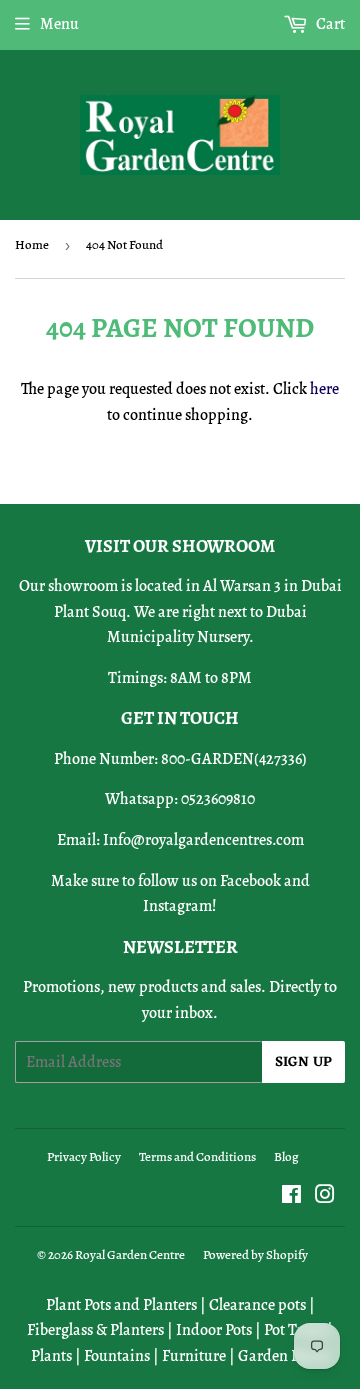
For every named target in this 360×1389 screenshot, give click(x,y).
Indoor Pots (214, 1330)
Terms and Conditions (197, 1156)
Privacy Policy (84, 1156)
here (324, 389)
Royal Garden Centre (130, 1254)
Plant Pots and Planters (121, 1305)
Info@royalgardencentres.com (203, 840)
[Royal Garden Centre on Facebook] (291, 1197)
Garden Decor (284, 1356)
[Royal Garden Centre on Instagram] (325, 1197)
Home (32, 244)
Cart (329, 24)
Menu (59, 24)
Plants (51, 1356)
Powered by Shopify (255, 1254)
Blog (286, 1156)
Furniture (194, 1356)
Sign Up (303, 1062)
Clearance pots (257, 1305)
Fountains (117, 1356)
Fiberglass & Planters (95, 1330)
